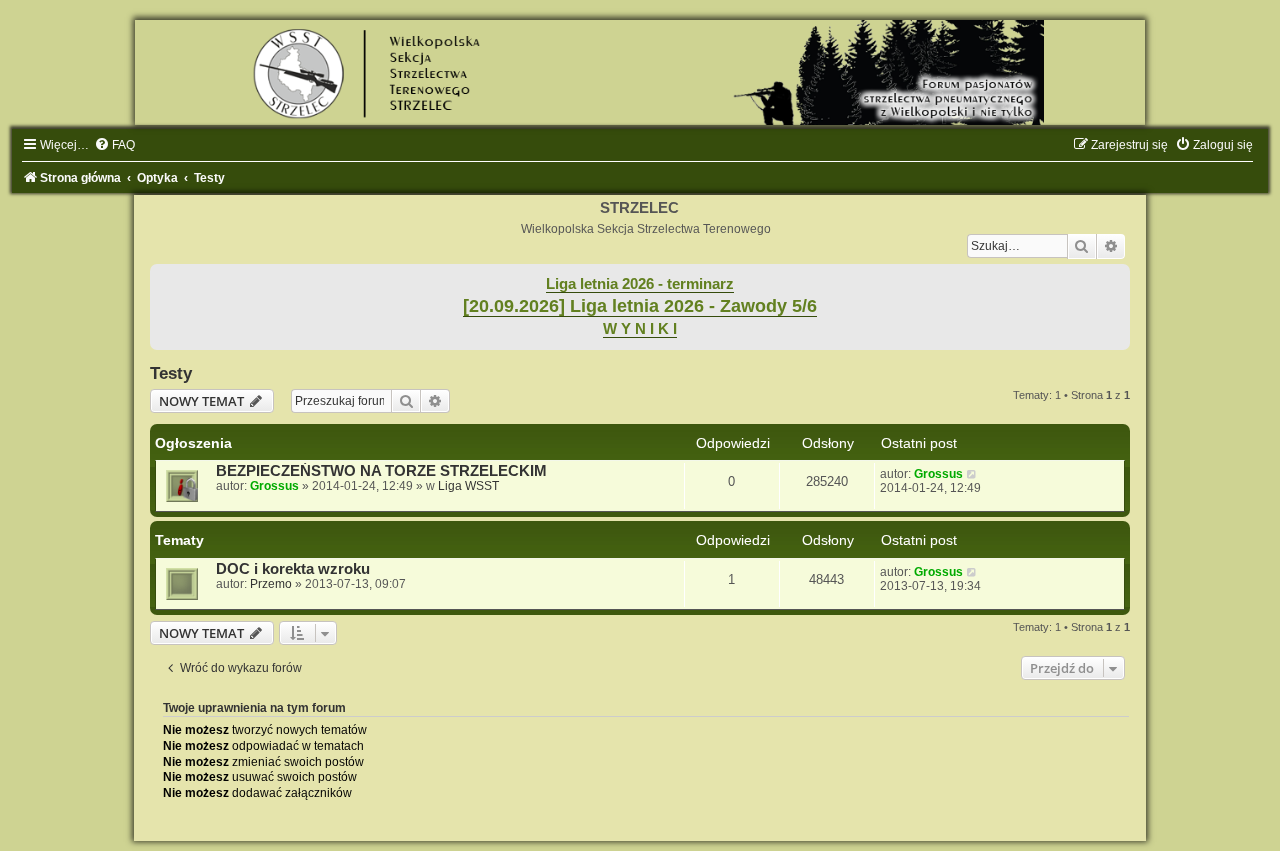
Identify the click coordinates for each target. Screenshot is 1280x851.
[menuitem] (114, 145)
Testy (171, 373)
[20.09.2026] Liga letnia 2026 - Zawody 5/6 (640, 306)
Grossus (274, 486)
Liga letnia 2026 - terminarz (640, 284)
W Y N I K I (640, 329)
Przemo (271, 584)
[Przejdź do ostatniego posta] (972, 474)
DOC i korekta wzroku (293, 569)
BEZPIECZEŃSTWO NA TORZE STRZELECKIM (381, 471)
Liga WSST (468, 486)
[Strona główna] (640, 72)
